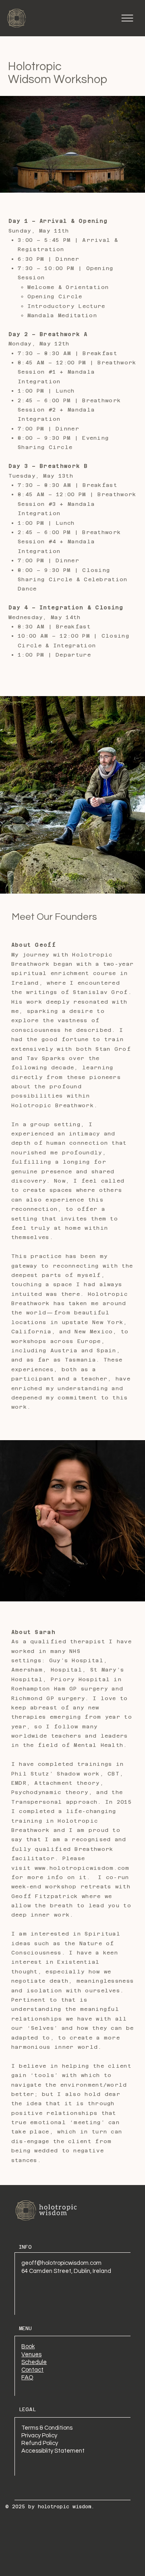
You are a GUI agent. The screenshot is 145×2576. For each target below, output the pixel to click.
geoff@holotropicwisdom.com (61, 2263)
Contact (32, 2370)
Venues (31, 2355)
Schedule (34, 2362)
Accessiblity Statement (53, 2451)
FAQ (27, 2377)
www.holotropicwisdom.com (82, 1868)
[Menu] (127, 18)
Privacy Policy (39, 2436)
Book (28, 2346)
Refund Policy (40, 2443)
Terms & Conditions (47, 2428)
